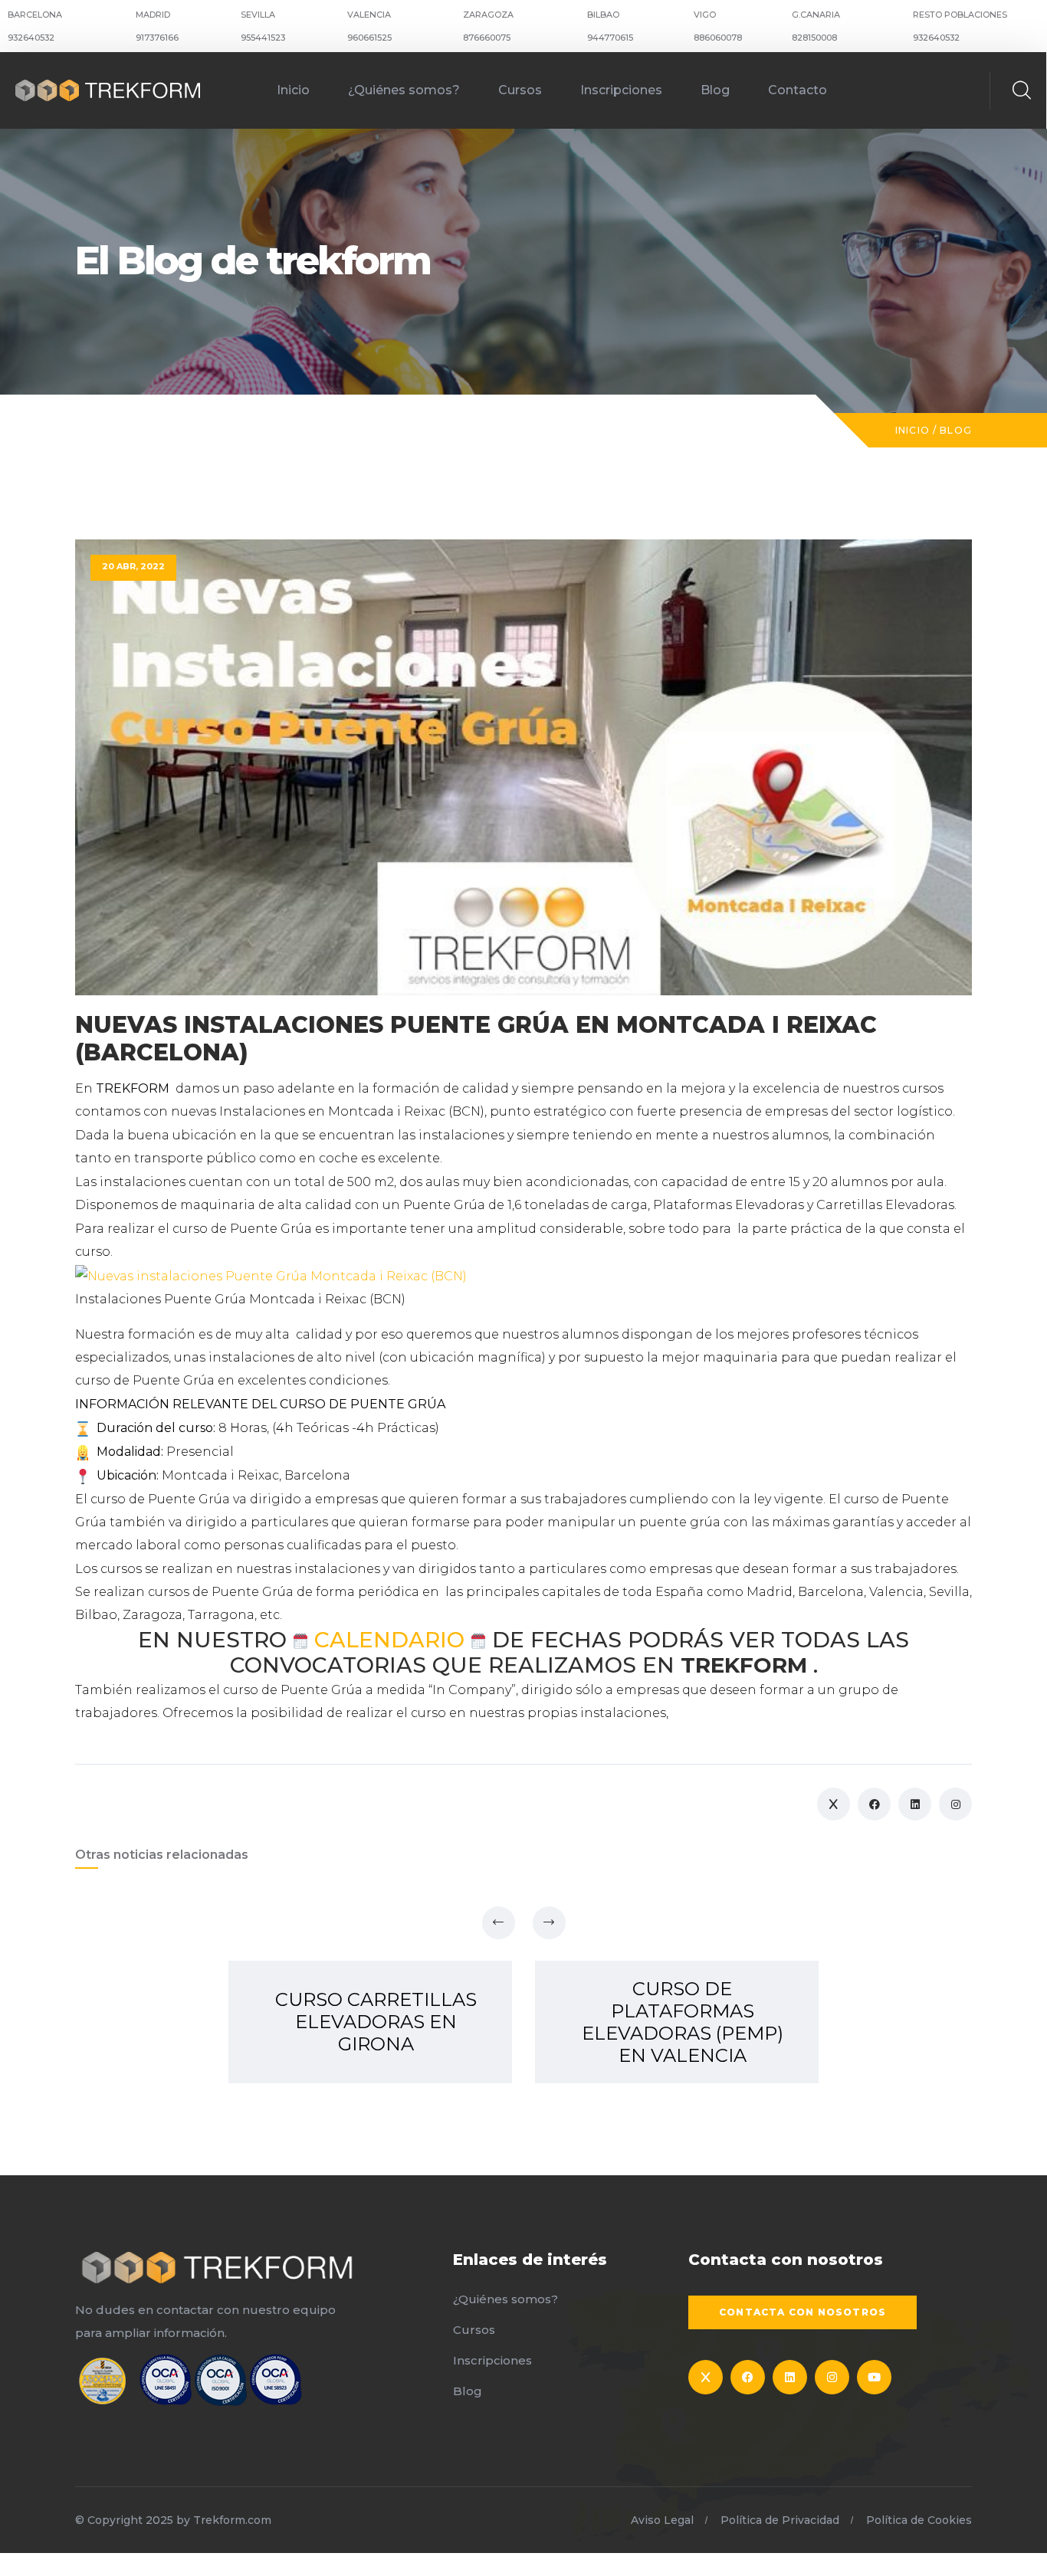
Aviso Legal (662, 2520)
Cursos (520, 90)
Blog (715, 90)
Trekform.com (232, 2520)
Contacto (798, 90)
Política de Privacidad (780, 2520)
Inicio (293, 90)
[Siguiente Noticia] (549, 1923)
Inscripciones (621, 90)
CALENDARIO (389, 1640)
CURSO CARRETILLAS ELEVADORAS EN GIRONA (376, 2022)
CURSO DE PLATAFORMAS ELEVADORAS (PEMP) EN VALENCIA (683, 2022)
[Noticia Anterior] (499, 1923)
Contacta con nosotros (802, 2312)
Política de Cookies (919, 2520)
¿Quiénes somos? (404, 90)
